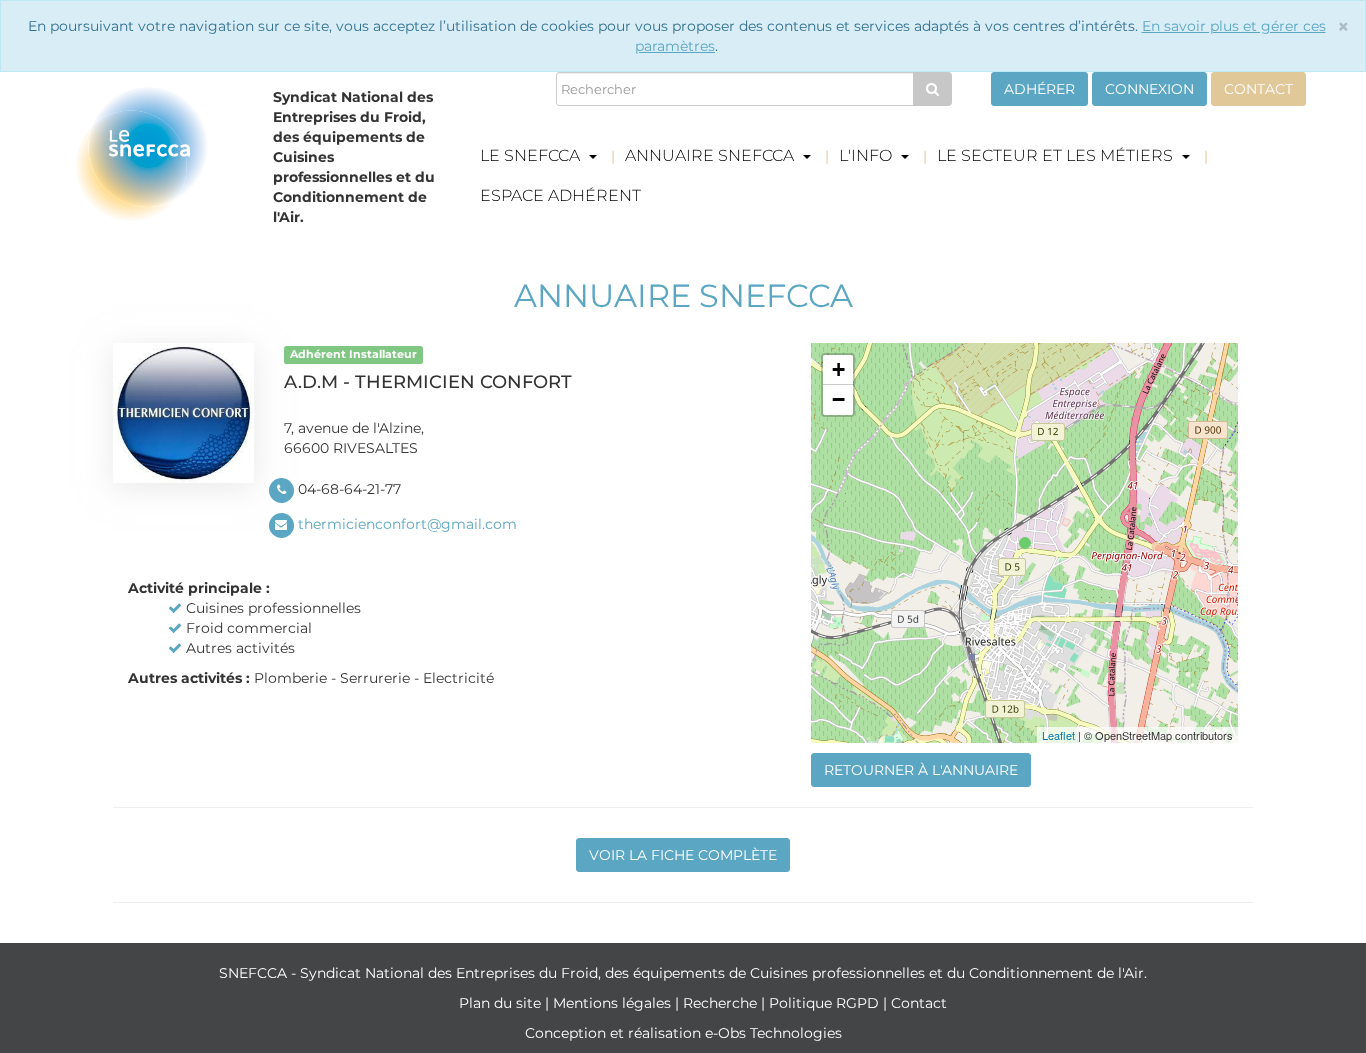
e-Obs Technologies (773, 1033)
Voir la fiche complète (683, 855)
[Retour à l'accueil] (159, 162)
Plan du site (502, 1003)
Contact (1258, 89)
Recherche (722, 1003)
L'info (867, 155)
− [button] (838, 399)
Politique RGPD (826, 1003)
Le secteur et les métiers (1057, 155)
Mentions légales (614, 1003)
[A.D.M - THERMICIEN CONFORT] (1025, 543)
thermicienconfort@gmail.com (407, 524)
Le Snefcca (532, 155)
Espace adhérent (560, 195)
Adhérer (1039, 89)
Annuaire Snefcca (711, 155)
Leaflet (1058, 735)
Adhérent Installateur (353, 354)
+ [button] (838, 369)
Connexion (1149, 89)
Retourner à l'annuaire (921, 770)
